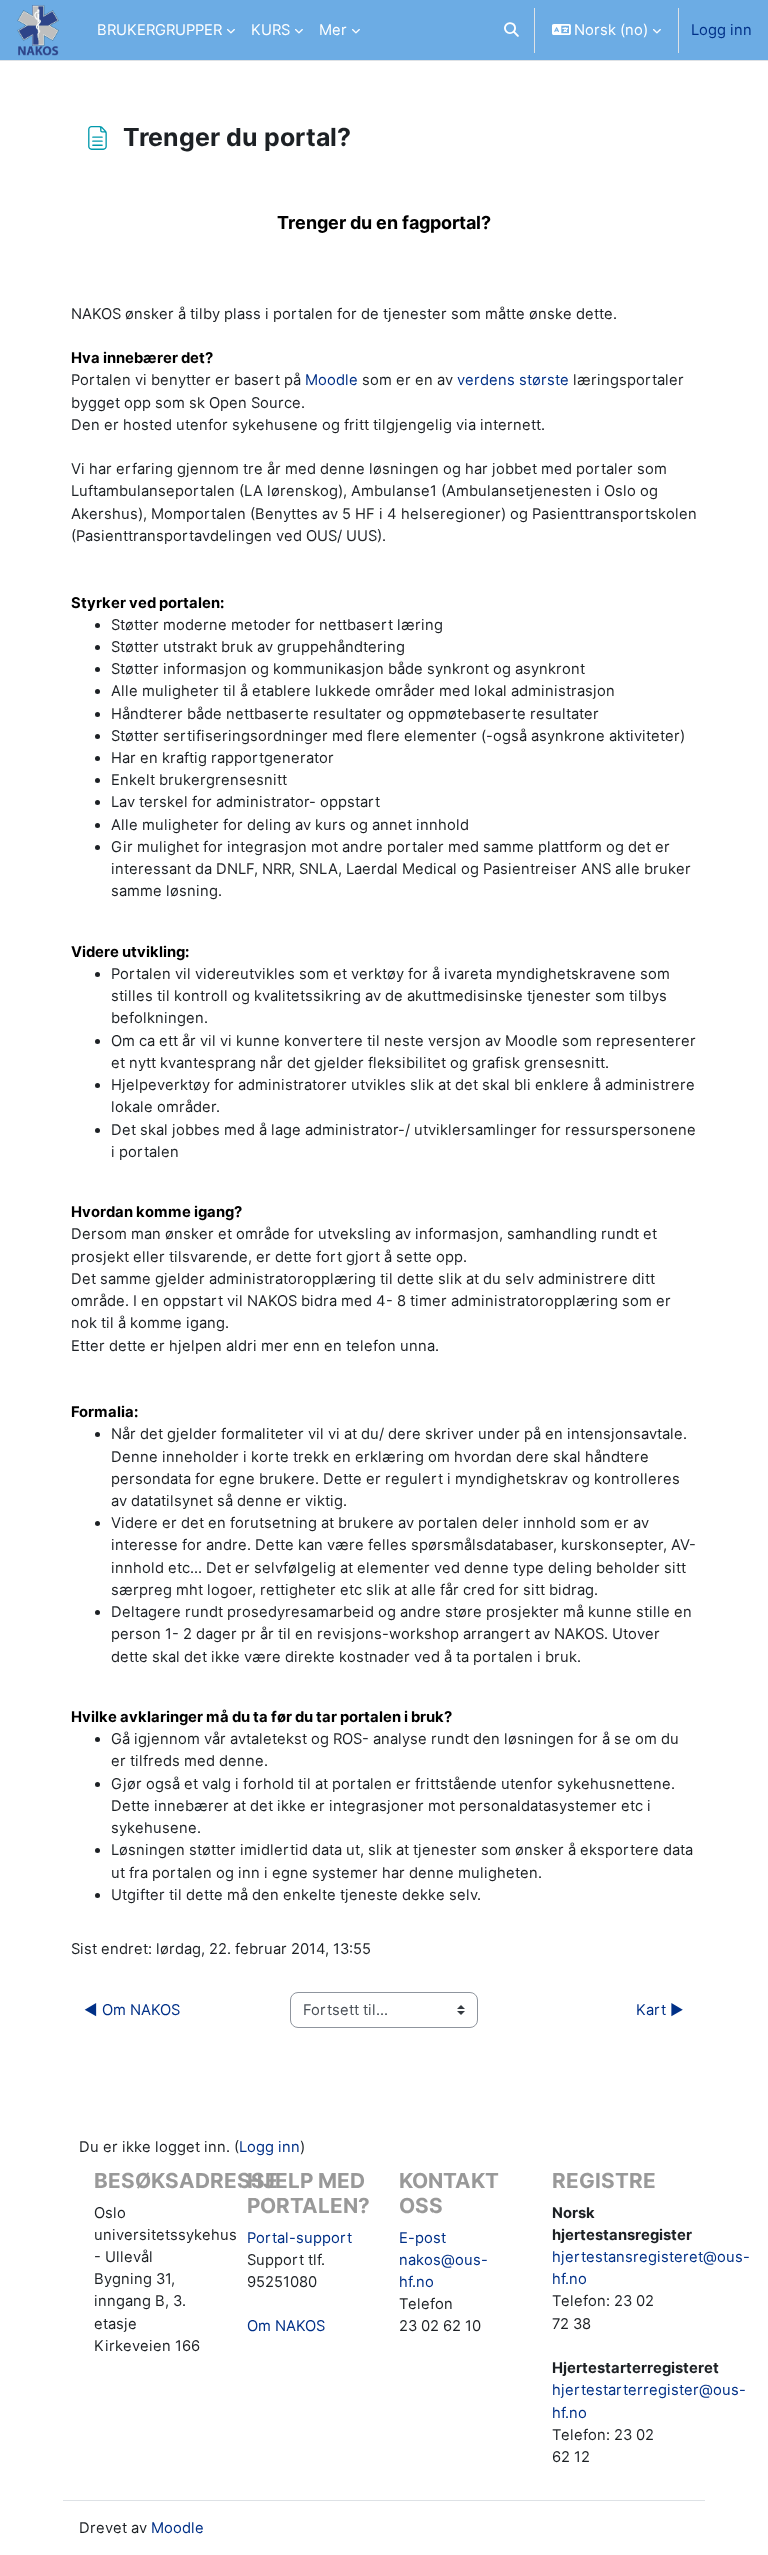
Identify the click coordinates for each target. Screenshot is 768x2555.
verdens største (513, 380)
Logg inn (721, 30)
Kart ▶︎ (660, 2010)
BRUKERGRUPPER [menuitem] (159, 30)
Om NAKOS (286, 2326)
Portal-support (299, 2238)
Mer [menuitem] (333, 30)
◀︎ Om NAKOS (132, 2010)
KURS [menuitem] (270, 30)
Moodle (331, 380)
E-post (422, 2238)
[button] (511, 30)
